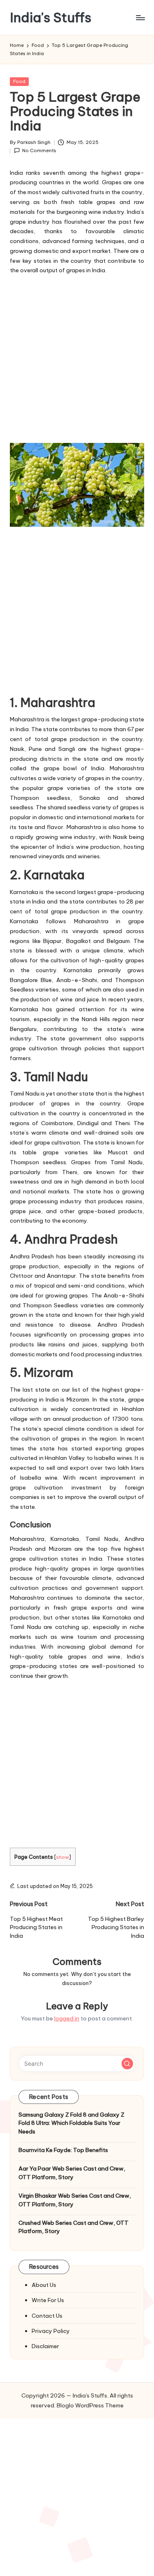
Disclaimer (45, 2346)
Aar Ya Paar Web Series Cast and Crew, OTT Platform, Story (72, 2173)
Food (19, 81)
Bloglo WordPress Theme (90, 2405)
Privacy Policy (51, 2331)
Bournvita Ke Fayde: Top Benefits (63, 2150)
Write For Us (48, 2300)
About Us (44, 2285)
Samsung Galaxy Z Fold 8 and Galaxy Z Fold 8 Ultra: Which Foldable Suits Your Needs (71, 2123)
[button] (127, 2064)
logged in (67, 2018)
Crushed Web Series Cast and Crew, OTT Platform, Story (74, 2227)
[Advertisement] (77, 358)
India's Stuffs (51, 17)
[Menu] (140, 17)
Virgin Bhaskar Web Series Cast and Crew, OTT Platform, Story (75, 2200)
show (63, 1857)
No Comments (39, 151)
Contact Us (47, 2316)
